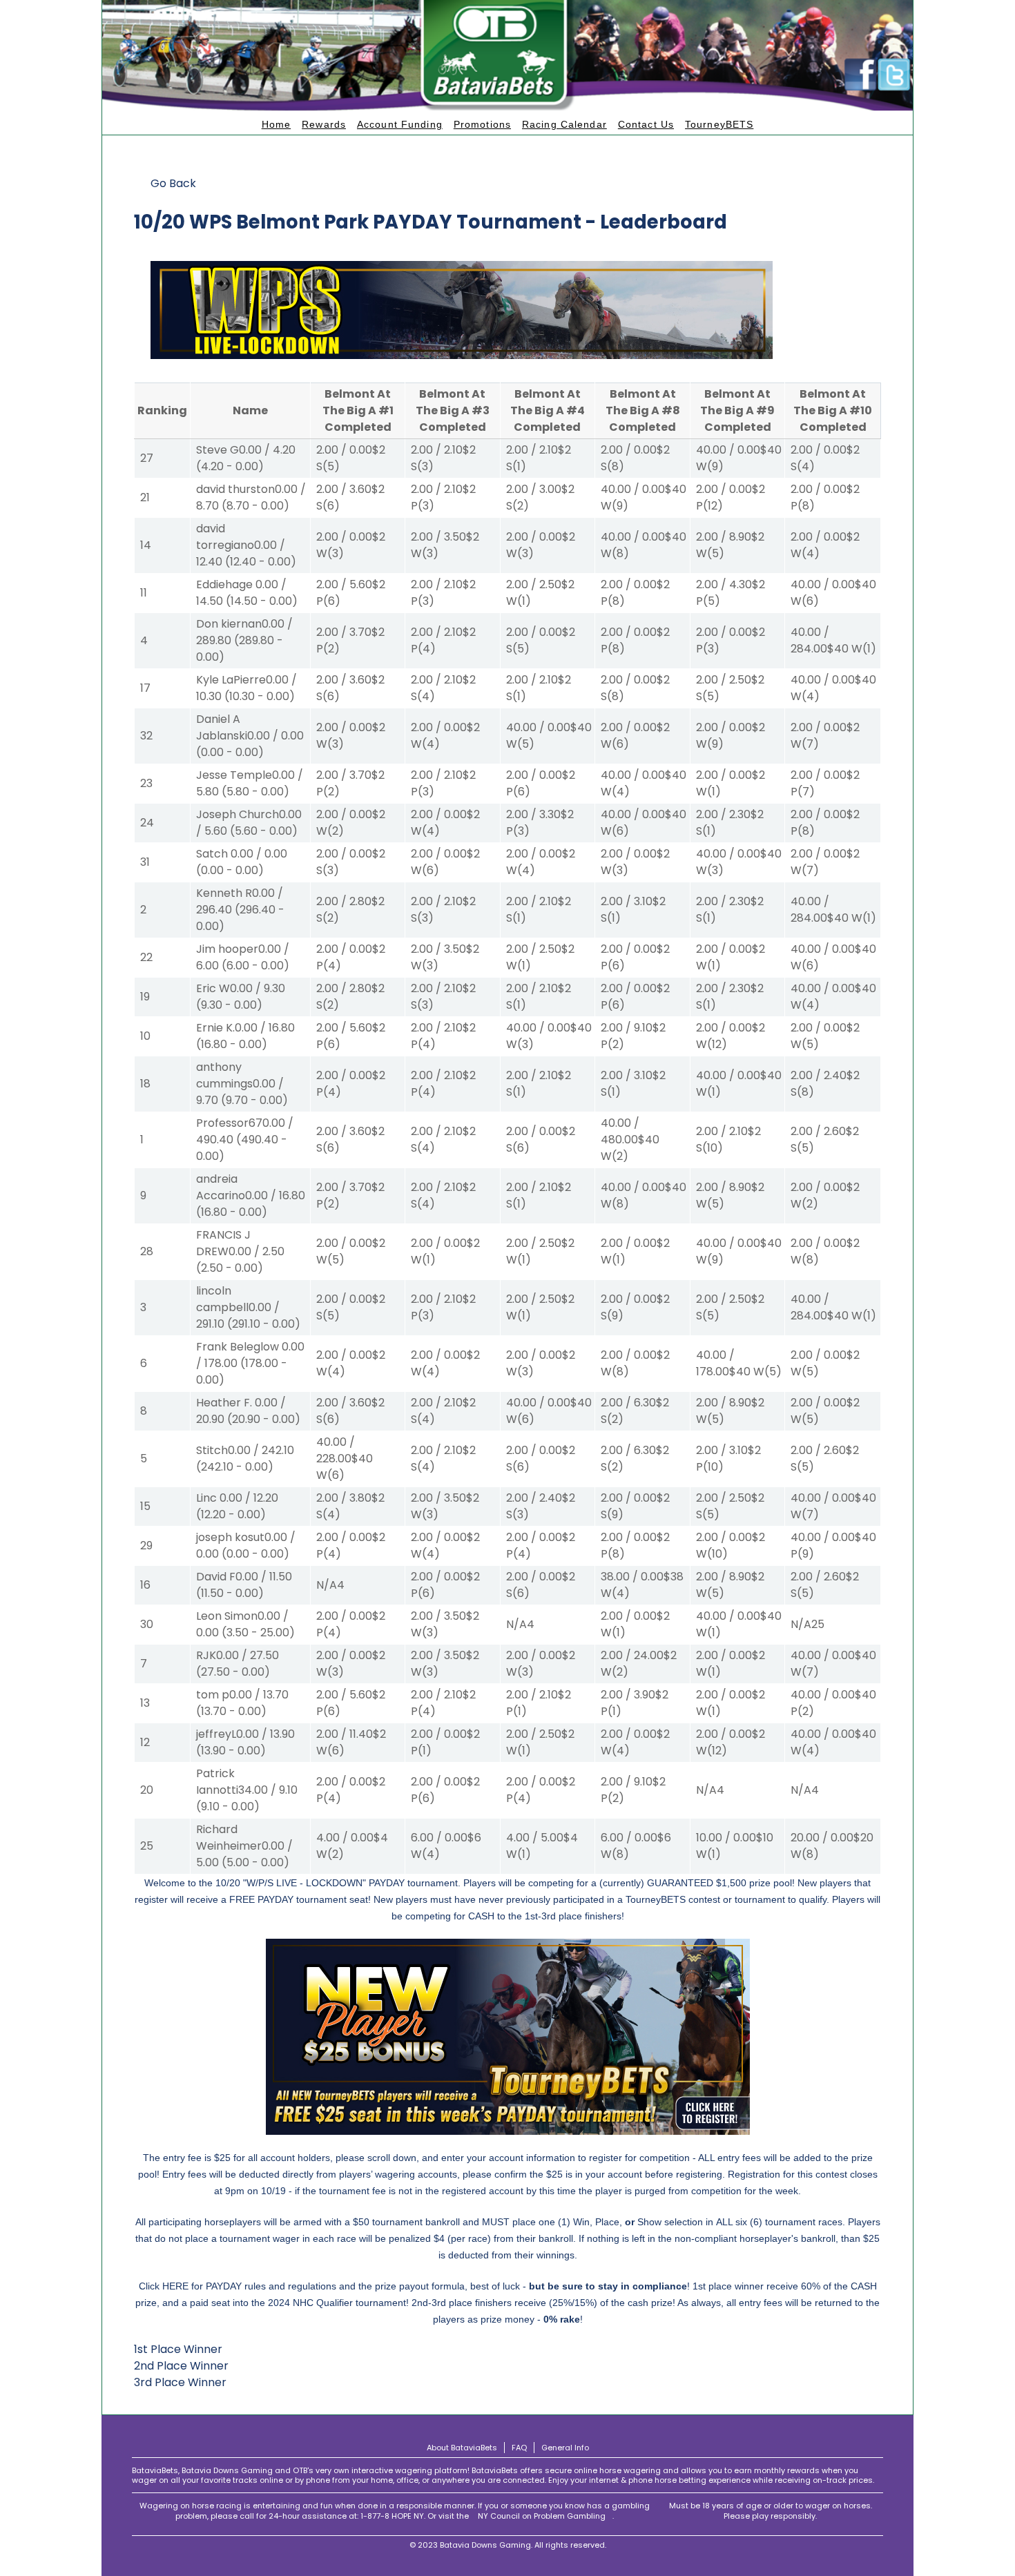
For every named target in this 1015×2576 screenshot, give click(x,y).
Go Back (173, 183)
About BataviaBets (462, 2448)
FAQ (519, 2448)
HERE (175, 2286)
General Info (565, 2448)
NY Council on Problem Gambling (542, 2516)
